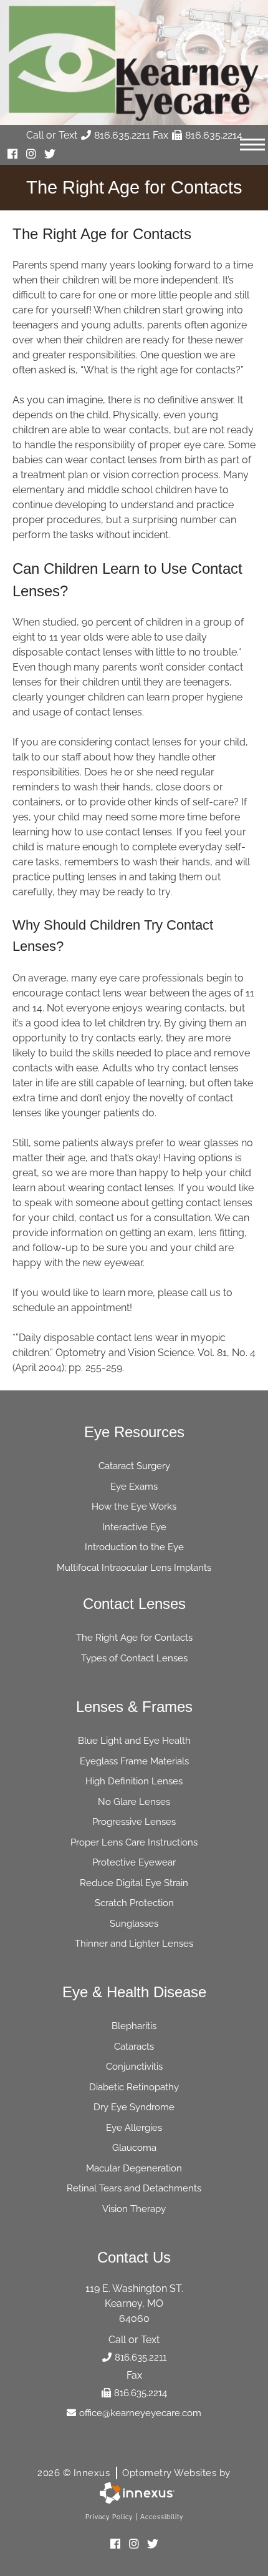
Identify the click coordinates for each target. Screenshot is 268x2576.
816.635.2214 (214, 135)
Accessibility (162, 2517)
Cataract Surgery (134, 1466)
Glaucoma (134, 2148)
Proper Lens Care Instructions (134, 1842)
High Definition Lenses (134, 1781)
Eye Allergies (134, 2128)
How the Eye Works (134, 1507)
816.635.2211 (122, 135)
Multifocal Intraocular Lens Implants (134, 1568)
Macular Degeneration (134, 2168)
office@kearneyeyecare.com (140, 2413)
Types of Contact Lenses (134, 1658)
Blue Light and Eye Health (134, 1741)
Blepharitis (134, 2026)
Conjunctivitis (134, 2067)
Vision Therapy (134, 2209)
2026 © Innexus (134, 2473)
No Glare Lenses (134, 1802)
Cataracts (134, 2047)
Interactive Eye (134, 1527)
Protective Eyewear (134, 1862)
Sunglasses (134, 1924)
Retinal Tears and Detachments (134, 2188)
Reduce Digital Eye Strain (134, 1883)
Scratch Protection (134, 1903)
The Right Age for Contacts (134, 1638)
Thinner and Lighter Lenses (134, 1944)
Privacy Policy (109, 2517)
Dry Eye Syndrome (134, 2107)
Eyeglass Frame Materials (134, 1761)
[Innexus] (134, 2493)
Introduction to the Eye (134, 1547)
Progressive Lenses (134, 1822)
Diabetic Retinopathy (134, 2087)
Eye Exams (134, 1487)
